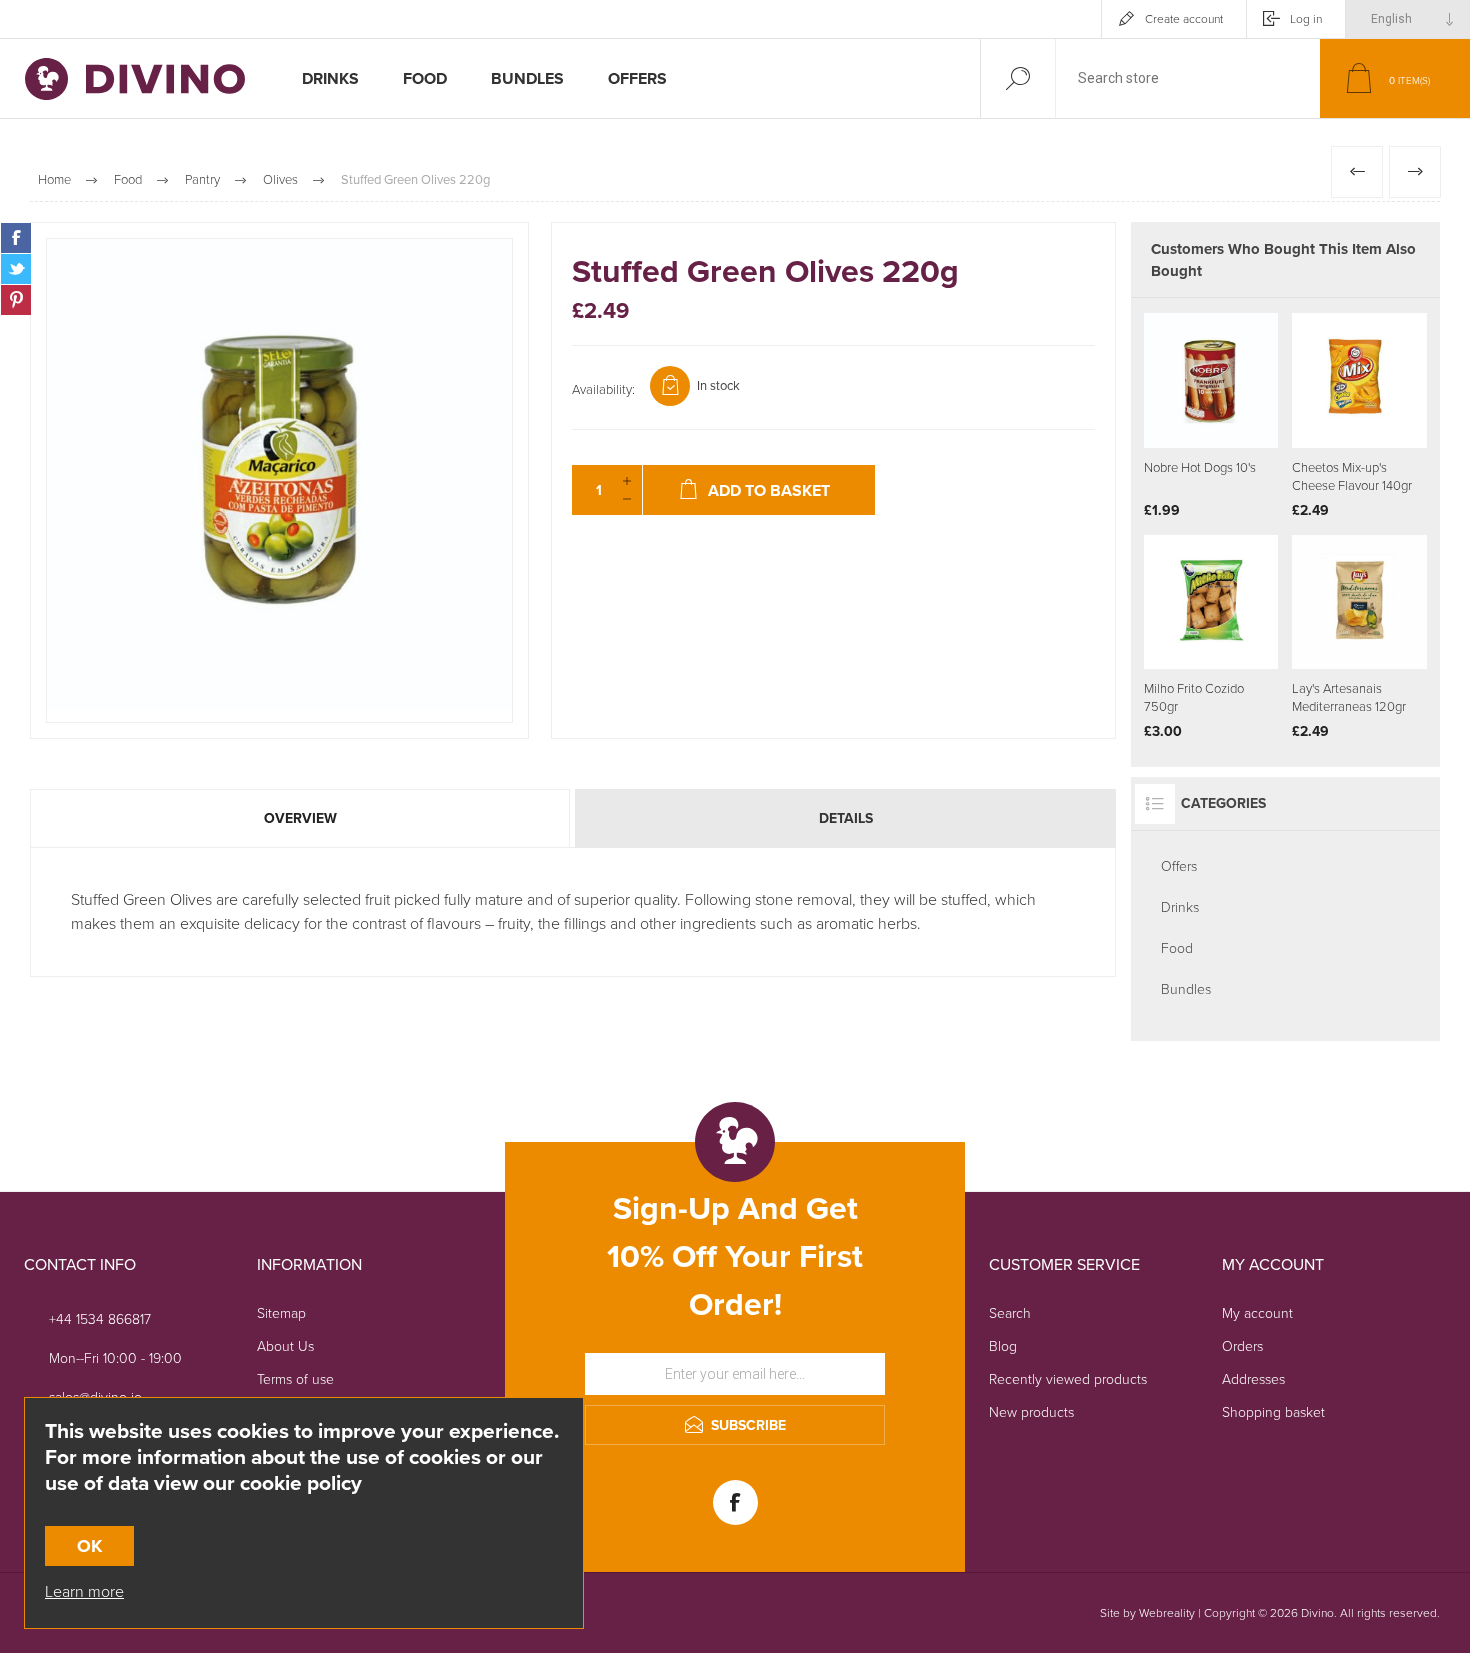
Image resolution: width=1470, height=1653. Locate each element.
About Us (285, 1346)
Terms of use (295, 1379)
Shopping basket (1273, 1412)
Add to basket (1234, 398)
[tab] (301, 818)
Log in (1306, 19)
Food (1177, 948)
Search (1010, 1313)
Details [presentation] (846, 818)
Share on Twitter (16, 269)
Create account (1184, 19)
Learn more (84, 1591)
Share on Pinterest (16, 300)
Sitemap (281, 1313)
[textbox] (1188, 78)
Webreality (1167, 1613)
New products (1031, 1412)
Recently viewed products (1068, 1379)
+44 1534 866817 (100, 1319)
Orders (1242, 1346)
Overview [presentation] (300, 818)
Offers (1179, 866)
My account (1257, 1313)
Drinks (1180, 907)
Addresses (1253, 1379)
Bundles (1186, 989)
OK (89, 1546)
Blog (1003, 1346)
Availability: (603, 389)
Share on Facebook (16, 238)
